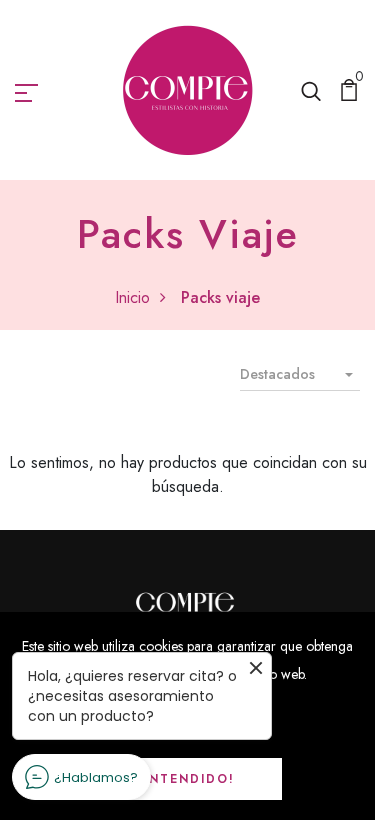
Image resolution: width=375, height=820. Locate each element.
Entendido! (187, 779)
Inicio (132, 297)
